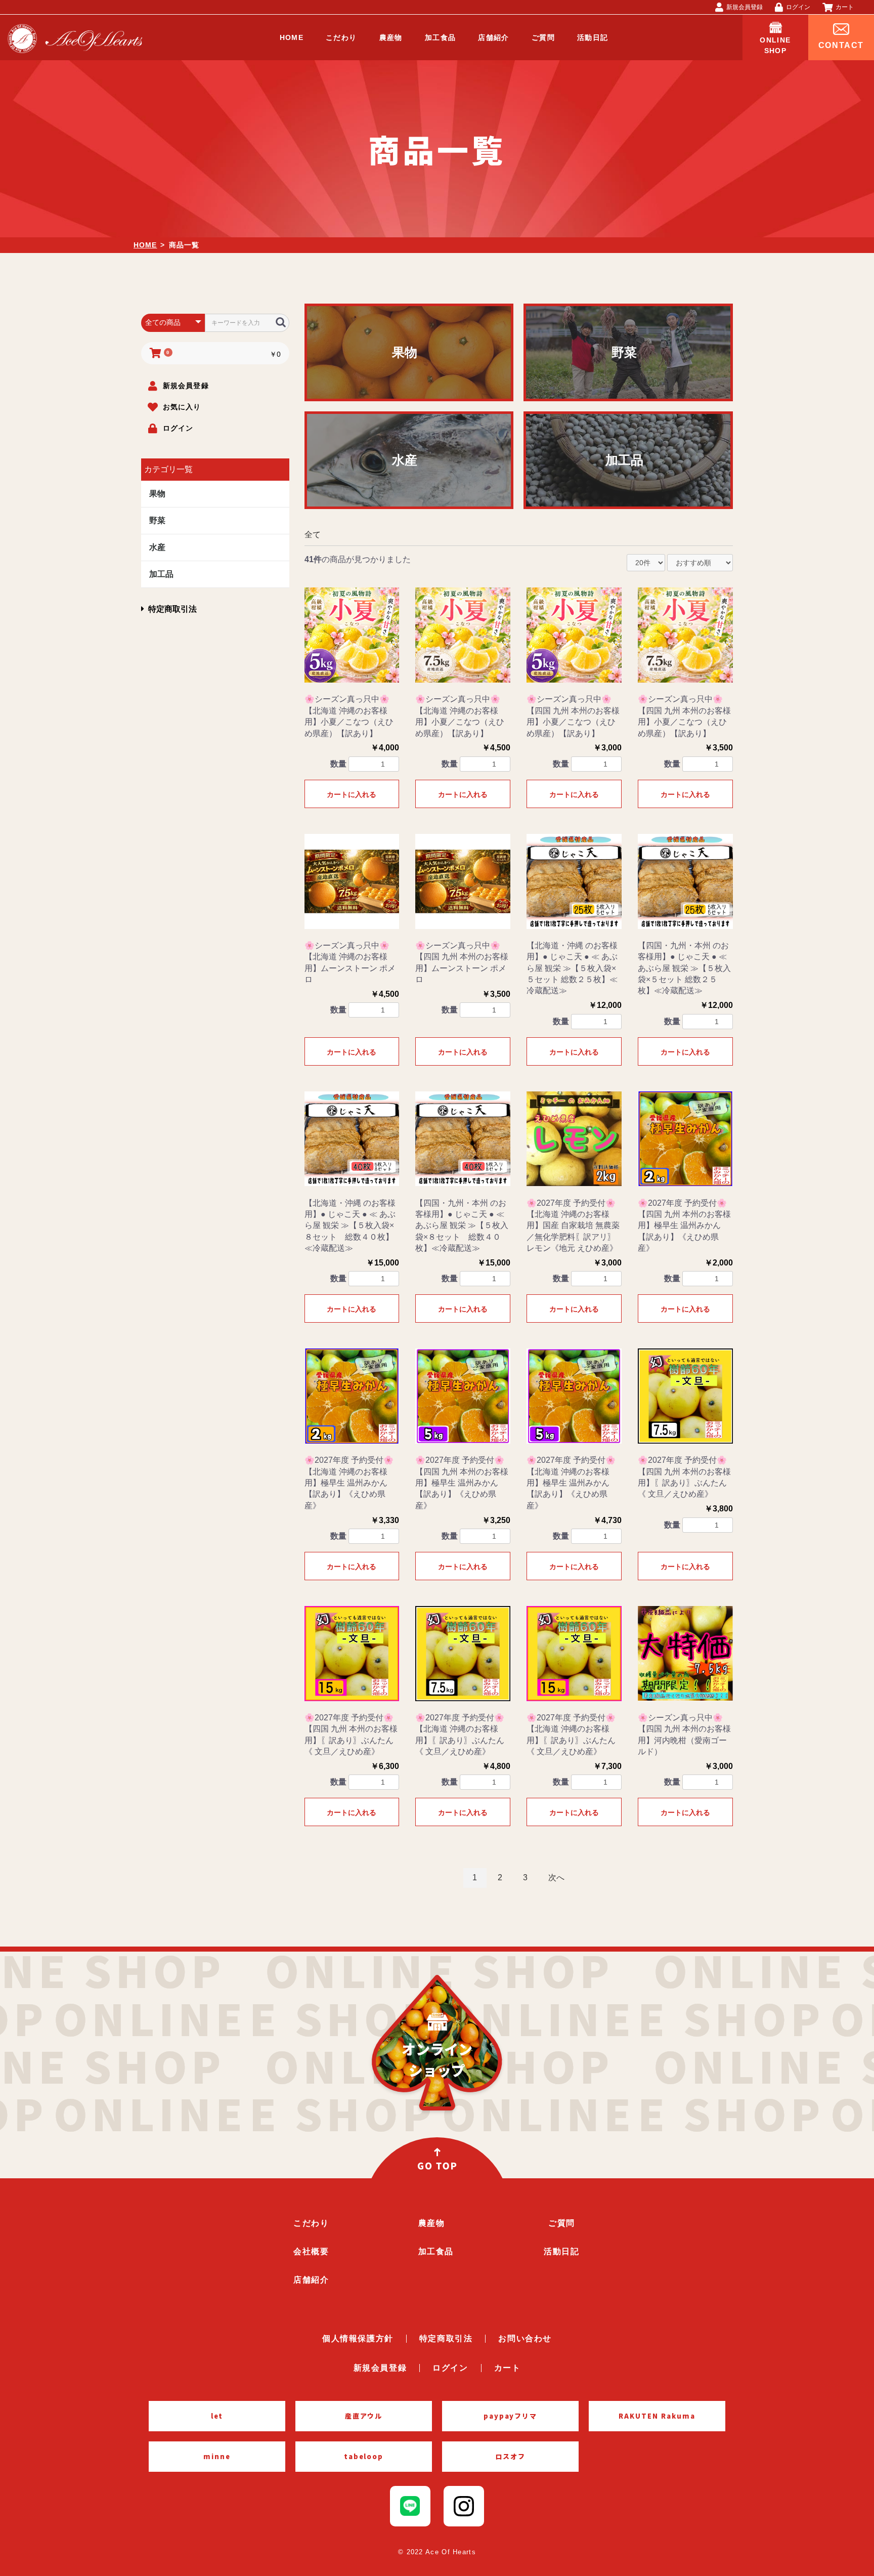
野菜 (157, 520)
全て (313, 535)
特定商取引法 (172, 609)
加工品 (161, 574)
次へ (556, 1877)
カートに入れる (352, 794)
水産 (157, 547)
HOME (145, 245)
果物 (157, 494)
